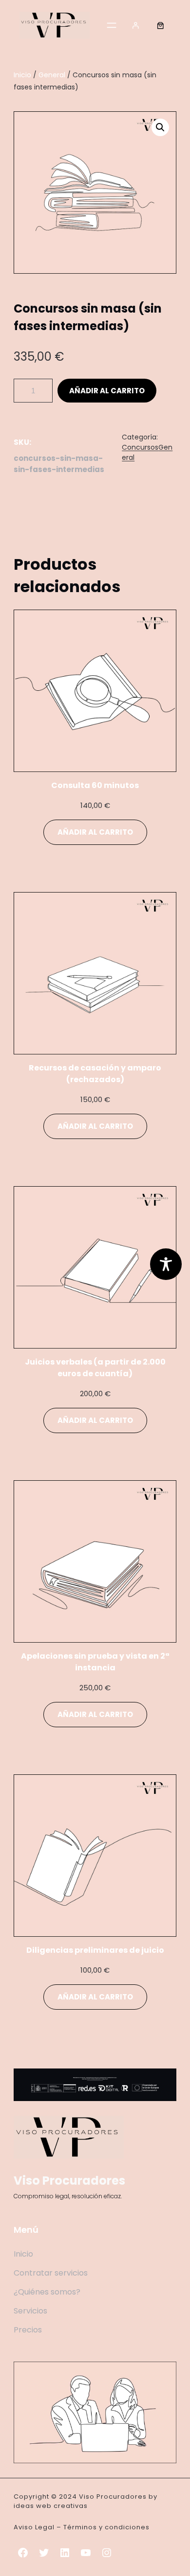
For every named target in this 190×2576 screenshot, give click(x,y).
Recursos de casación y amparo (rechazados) (95, 1074)
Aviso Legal (34, 2527)
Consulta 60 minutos (95, 785)
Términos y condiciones (106, 2527)
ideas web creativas (51, 2506)
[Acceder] (136, 25)
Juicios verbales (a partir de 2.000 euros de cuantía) (95, 1368)
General (52, 75)
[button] (160, 127)
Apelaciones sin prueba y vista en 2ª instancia (95, 1662)
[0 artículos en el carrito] (160, 25)
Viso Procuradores (69, 2181)
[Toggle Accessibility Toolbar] (166, 1264)
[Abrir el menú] (112, 25)
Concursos (140, 447)
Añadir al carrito (107, 391)
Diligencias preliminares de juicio (95, 1950)
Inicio (22, 75)
